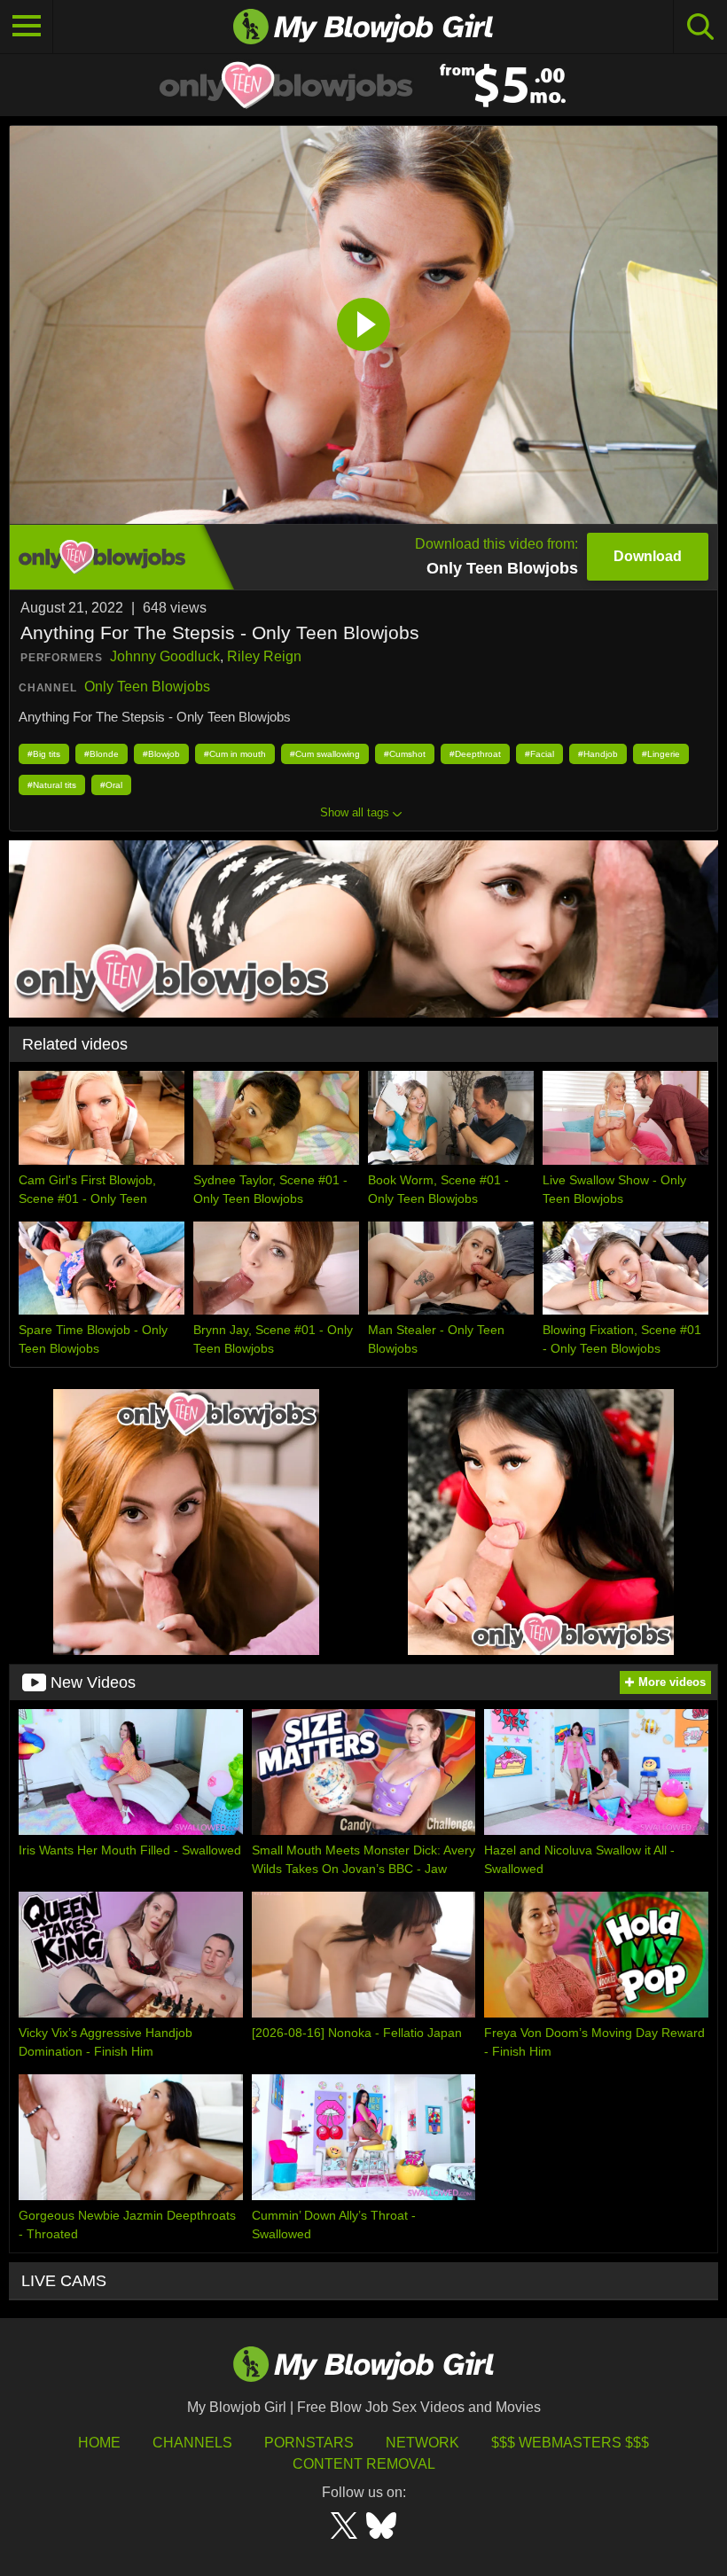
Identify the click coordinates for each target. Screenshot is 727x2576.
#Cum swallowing (325, 754)
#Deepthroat (475, 754)
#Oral (111, 785)
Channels (192, 2443)
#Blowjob (161, 754)
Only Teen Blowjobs (147, 687)
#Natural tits (52, 785)
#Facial (539, 754)
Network (422, 2443)
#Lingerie (661, 754)
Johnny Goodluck (165, 656)
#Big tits (44, 754)
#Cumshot (405, 754)
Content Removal (364, 2464)
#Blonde (102, 754)
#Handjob (598, 754)
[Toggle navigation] (27, 27)
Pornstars (309, 2443)
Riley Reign (264, 656)
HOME (99, 2443)
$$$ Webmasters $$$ (570, 2443)
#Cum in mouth (235, 754)
